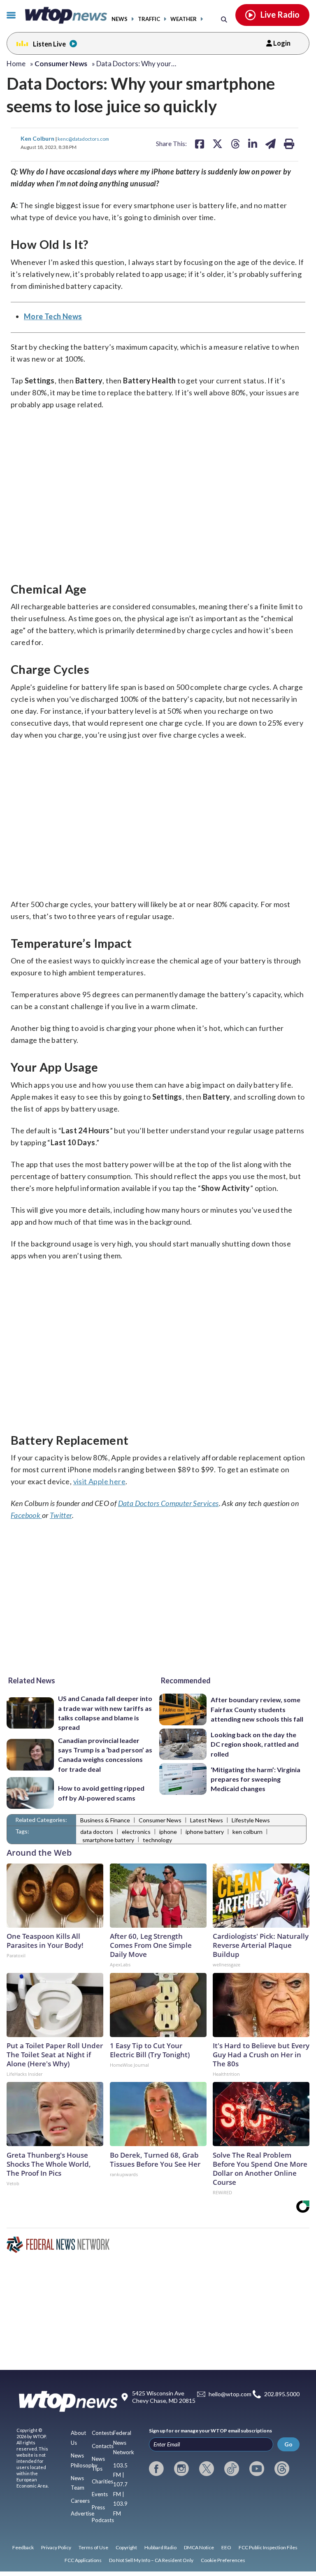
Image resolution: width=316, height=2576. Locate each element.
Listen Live (49, 44)
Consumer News (160, 1820)
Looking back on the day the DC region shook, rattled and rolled (255, 1744)
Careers (80, 2501)
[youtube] (257, 2469)
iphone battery (205, 1832)
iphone (168, 1832)
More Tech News (53, 316)
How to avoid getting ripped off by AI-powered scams (101, 1793)
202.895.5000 (282, 2394)
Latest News (207, 1820)
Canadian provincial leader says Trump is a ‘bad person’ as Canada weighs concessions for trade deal (105, 1755)
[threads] (282, 2469)
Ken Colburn (38, 138)
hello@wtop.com (230, 2394)
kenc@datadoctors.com (83, 139)
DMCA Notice (199, 2547)
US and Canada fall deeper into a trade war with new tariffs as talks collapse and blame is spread (105, 1713)
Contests (103, 2433)
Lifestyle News (251, 1820)
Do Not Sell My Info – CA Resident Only (151, 2560)
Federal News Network (124, 2443)
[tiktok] (232, 2469)
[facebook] (156, 2469)
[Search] (224, 19)
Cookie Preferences (223, 2560)
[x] (207, 2469)
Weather (184, 19)
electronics (136, 1832)
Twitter (61, 1515)
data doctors (97, 1832)
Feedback (23, 2547)
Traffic (149, 19)
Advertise (82, 2513)
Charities (102, 2481)
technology (157, 1840)
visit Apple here (99, 1481)
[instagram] (181, 2469)
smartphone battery (108, 1840)
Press (98, 2507)
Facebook (26, 1515)
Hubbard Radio (160, 2547)
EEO (226, 2547)
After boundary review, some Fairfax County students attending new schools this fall (257, 1709)
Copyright (126, 2547)
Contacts (103, 2446)
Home (16, 64)
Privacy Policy (56, 2547)
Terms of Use (93, 2547)
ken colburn (247, 1832)
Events (100, 2494)
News (120, 19)
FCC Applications (83, 2560)
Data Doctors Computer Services (168, 1503)
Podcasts (103, 2520)
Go (288, 2444)
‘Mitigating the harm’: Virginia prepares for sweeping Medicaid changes (256, 1779)
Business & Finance (105, 1820)
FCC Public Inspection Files (268, 2547)
